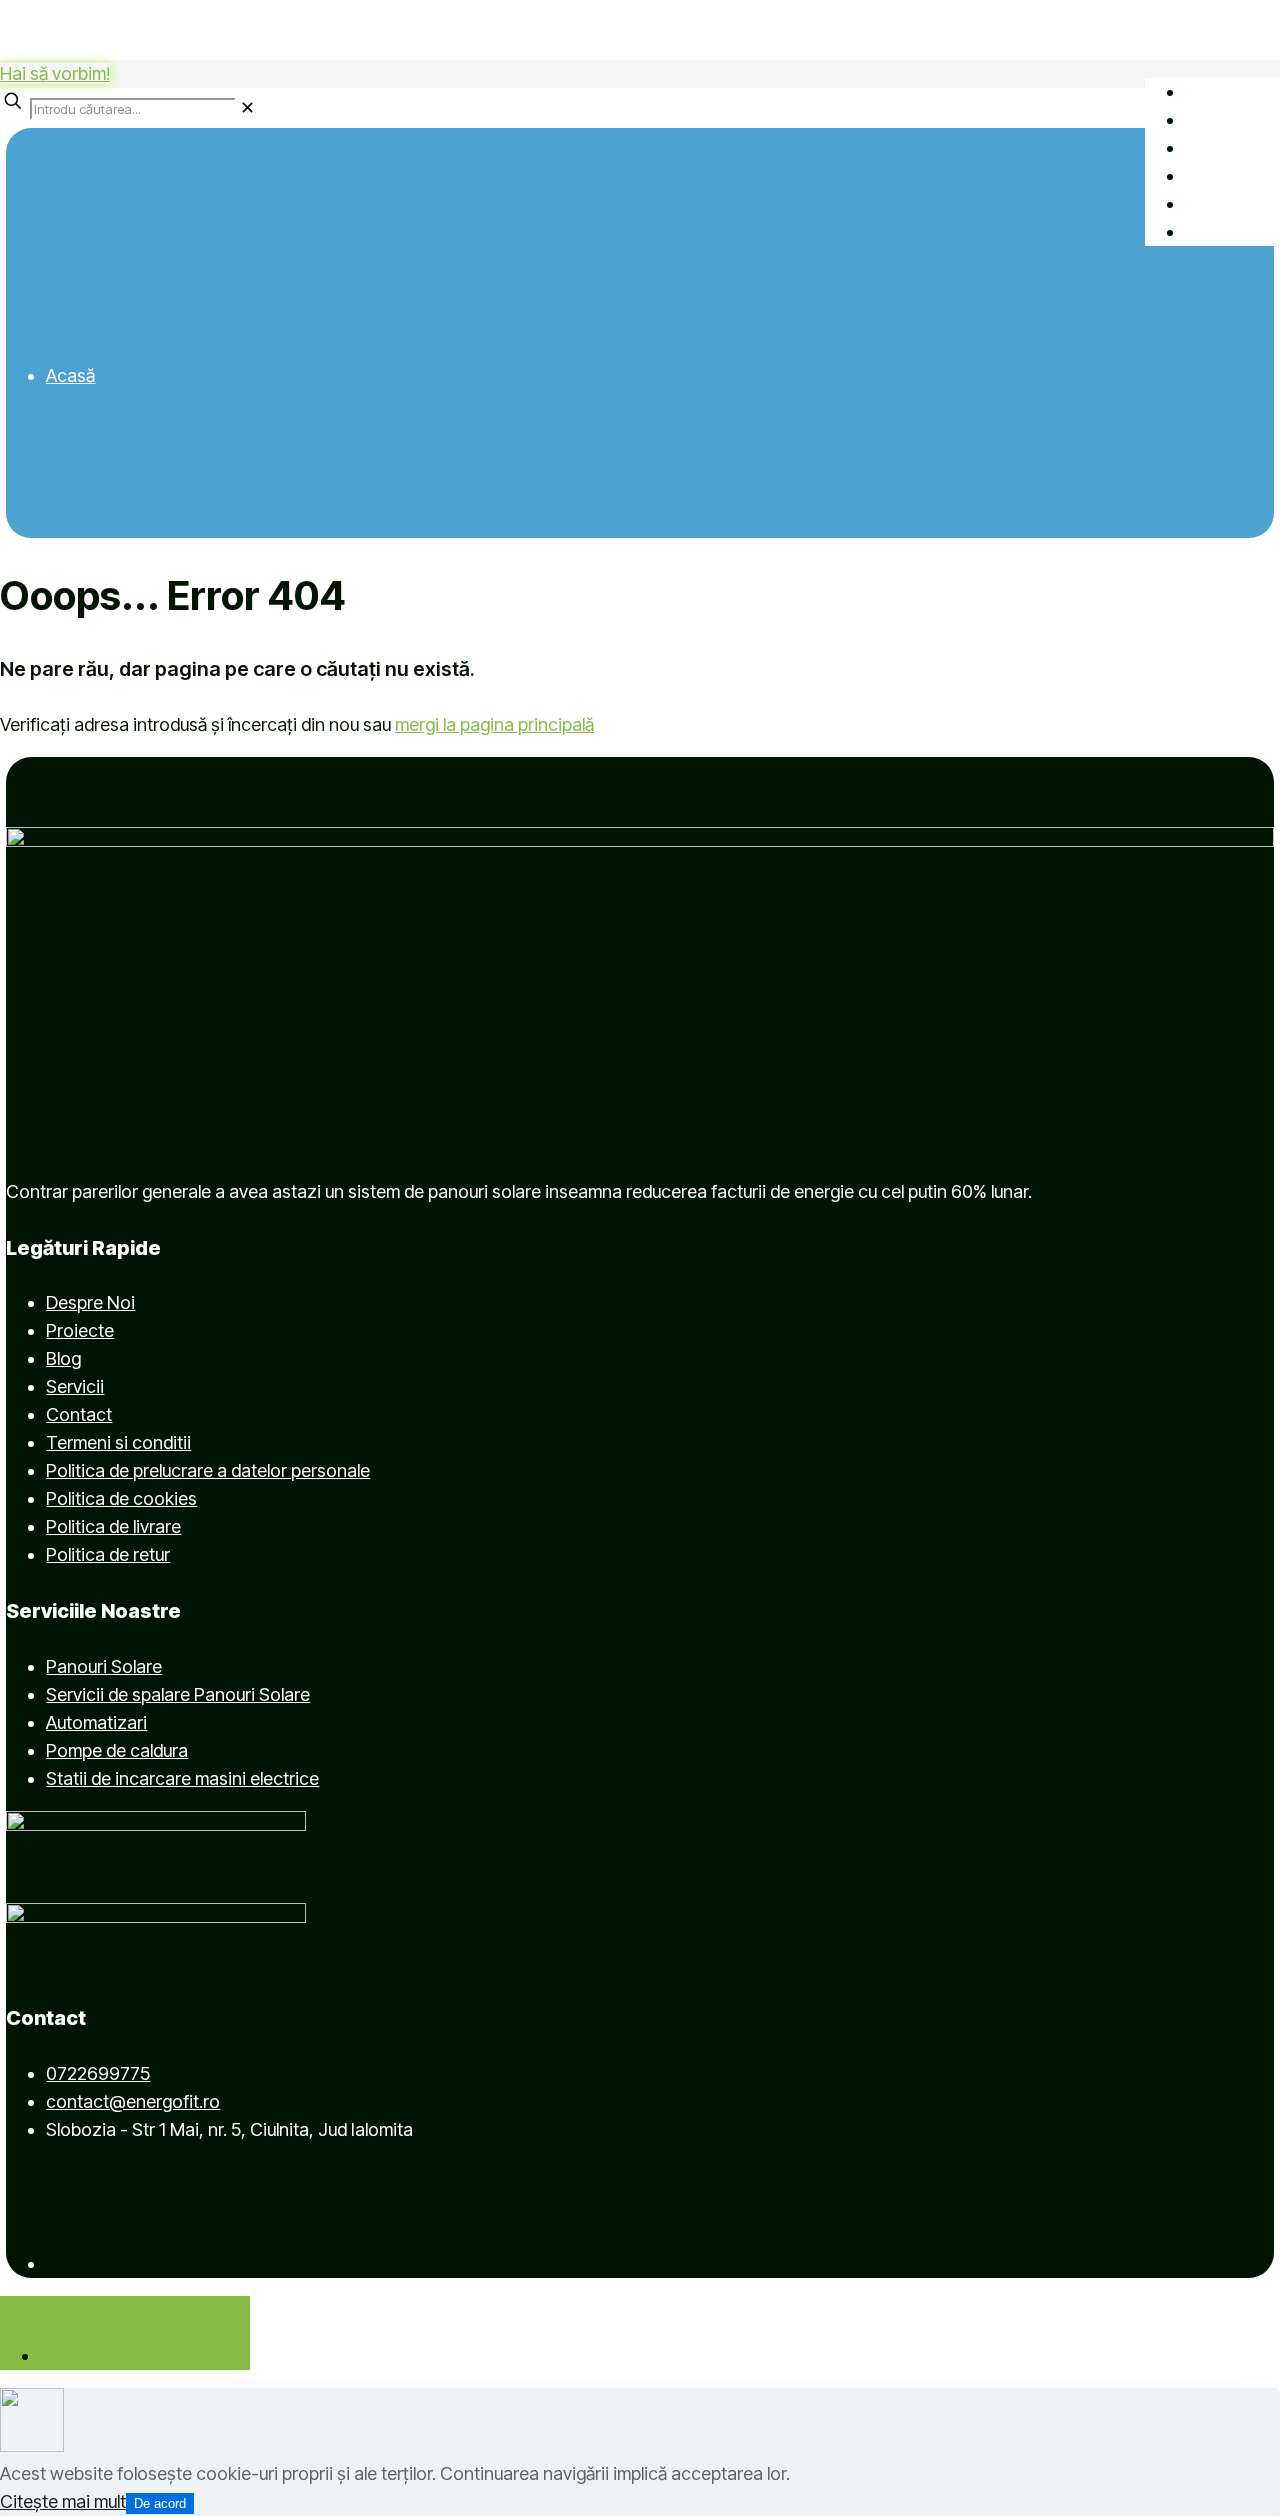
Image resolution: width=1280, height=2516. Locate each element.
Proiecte (80, 1330)
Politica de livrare (113, 1526)
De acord (160, 2503)
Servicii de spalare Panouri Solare (178, 1694)
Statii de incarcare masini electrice (182, 1778)
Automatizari (96, 1722)
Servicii (75, 1386)
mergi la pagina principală (494, 724)
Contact (79, 1414)
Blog (63, 1358)
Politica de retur (108, 1554)
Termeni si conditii (118, 1442)
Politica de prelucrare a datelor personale (208, 1470)
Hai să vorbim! (55, 73)
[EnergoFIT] (362, 29)
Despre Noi (90, 1302)
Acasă (70, 375)
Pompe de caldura (117, 1750)
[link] (247, 107)
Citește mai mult (63, 2501)
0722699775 (98, 2073)
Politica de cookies (121, 1498)
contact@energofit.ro (133, 2101)
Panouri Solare (104, 1666)
